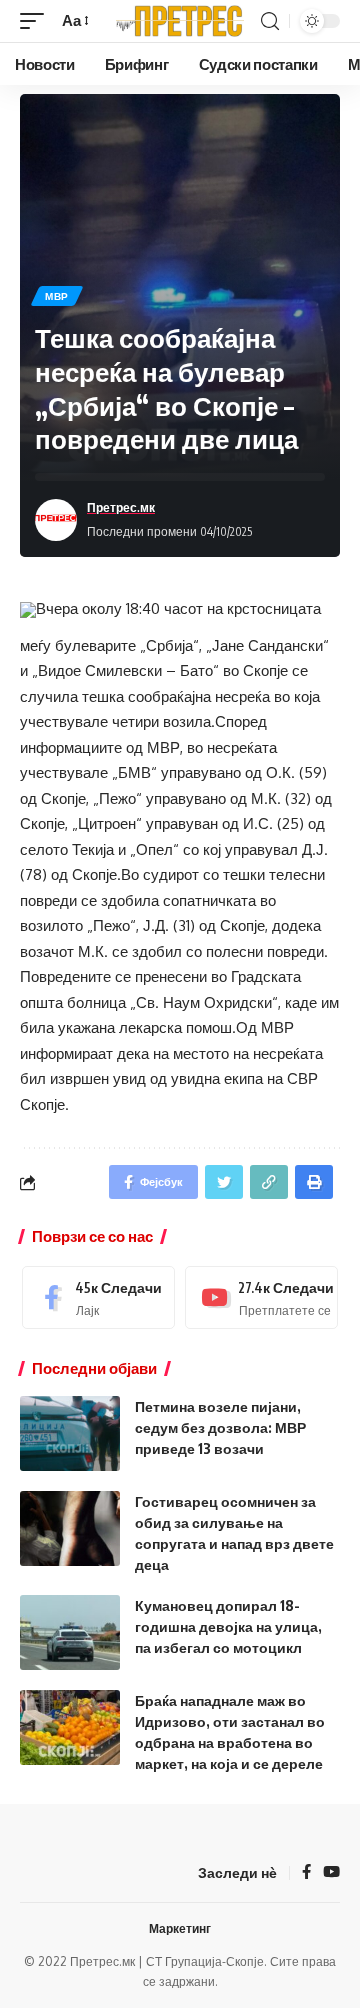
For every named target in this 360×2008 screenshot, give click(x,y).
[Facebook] (98, 1297)
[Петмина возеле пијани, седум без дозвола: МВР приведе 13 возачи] (70, 1433)
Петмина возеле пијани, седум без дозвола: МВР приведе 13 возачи (220, 1427)
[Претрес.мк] (180, 21)
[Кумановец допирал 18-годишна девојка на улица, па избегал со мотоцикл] (70, 1632)
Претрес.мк (121, 507)
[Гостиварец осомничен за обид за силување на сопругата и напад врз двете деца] (70, 1528)
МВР (57, 296)
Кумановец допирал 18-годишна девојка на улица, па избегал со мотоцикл (228, 1626)
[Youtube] (261, 1297)
